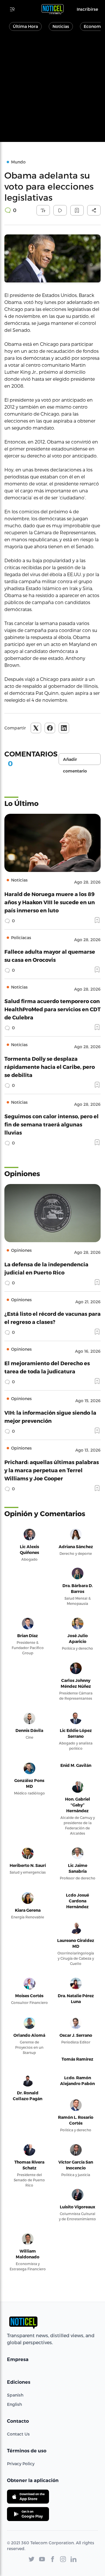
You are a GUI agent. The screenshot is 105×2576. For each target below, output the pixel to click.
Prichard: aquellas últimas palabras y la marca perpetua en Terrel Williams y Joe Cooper (52, 1470)
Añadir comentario (75, 761)
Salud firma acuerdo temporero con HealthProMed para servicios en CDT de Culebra (52, 1009)
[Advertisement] (52, 90)
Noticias (61, 26)
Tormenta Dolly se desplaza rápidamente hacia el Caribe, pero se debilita (50, 1067)
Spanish (15, 2395)
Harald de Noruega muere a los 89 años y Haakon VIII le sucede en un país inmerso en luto (50, 902)
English (14, 2404)
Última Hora (25, 26)
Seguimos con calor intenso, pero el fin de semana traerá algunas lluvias (51, 1124)
